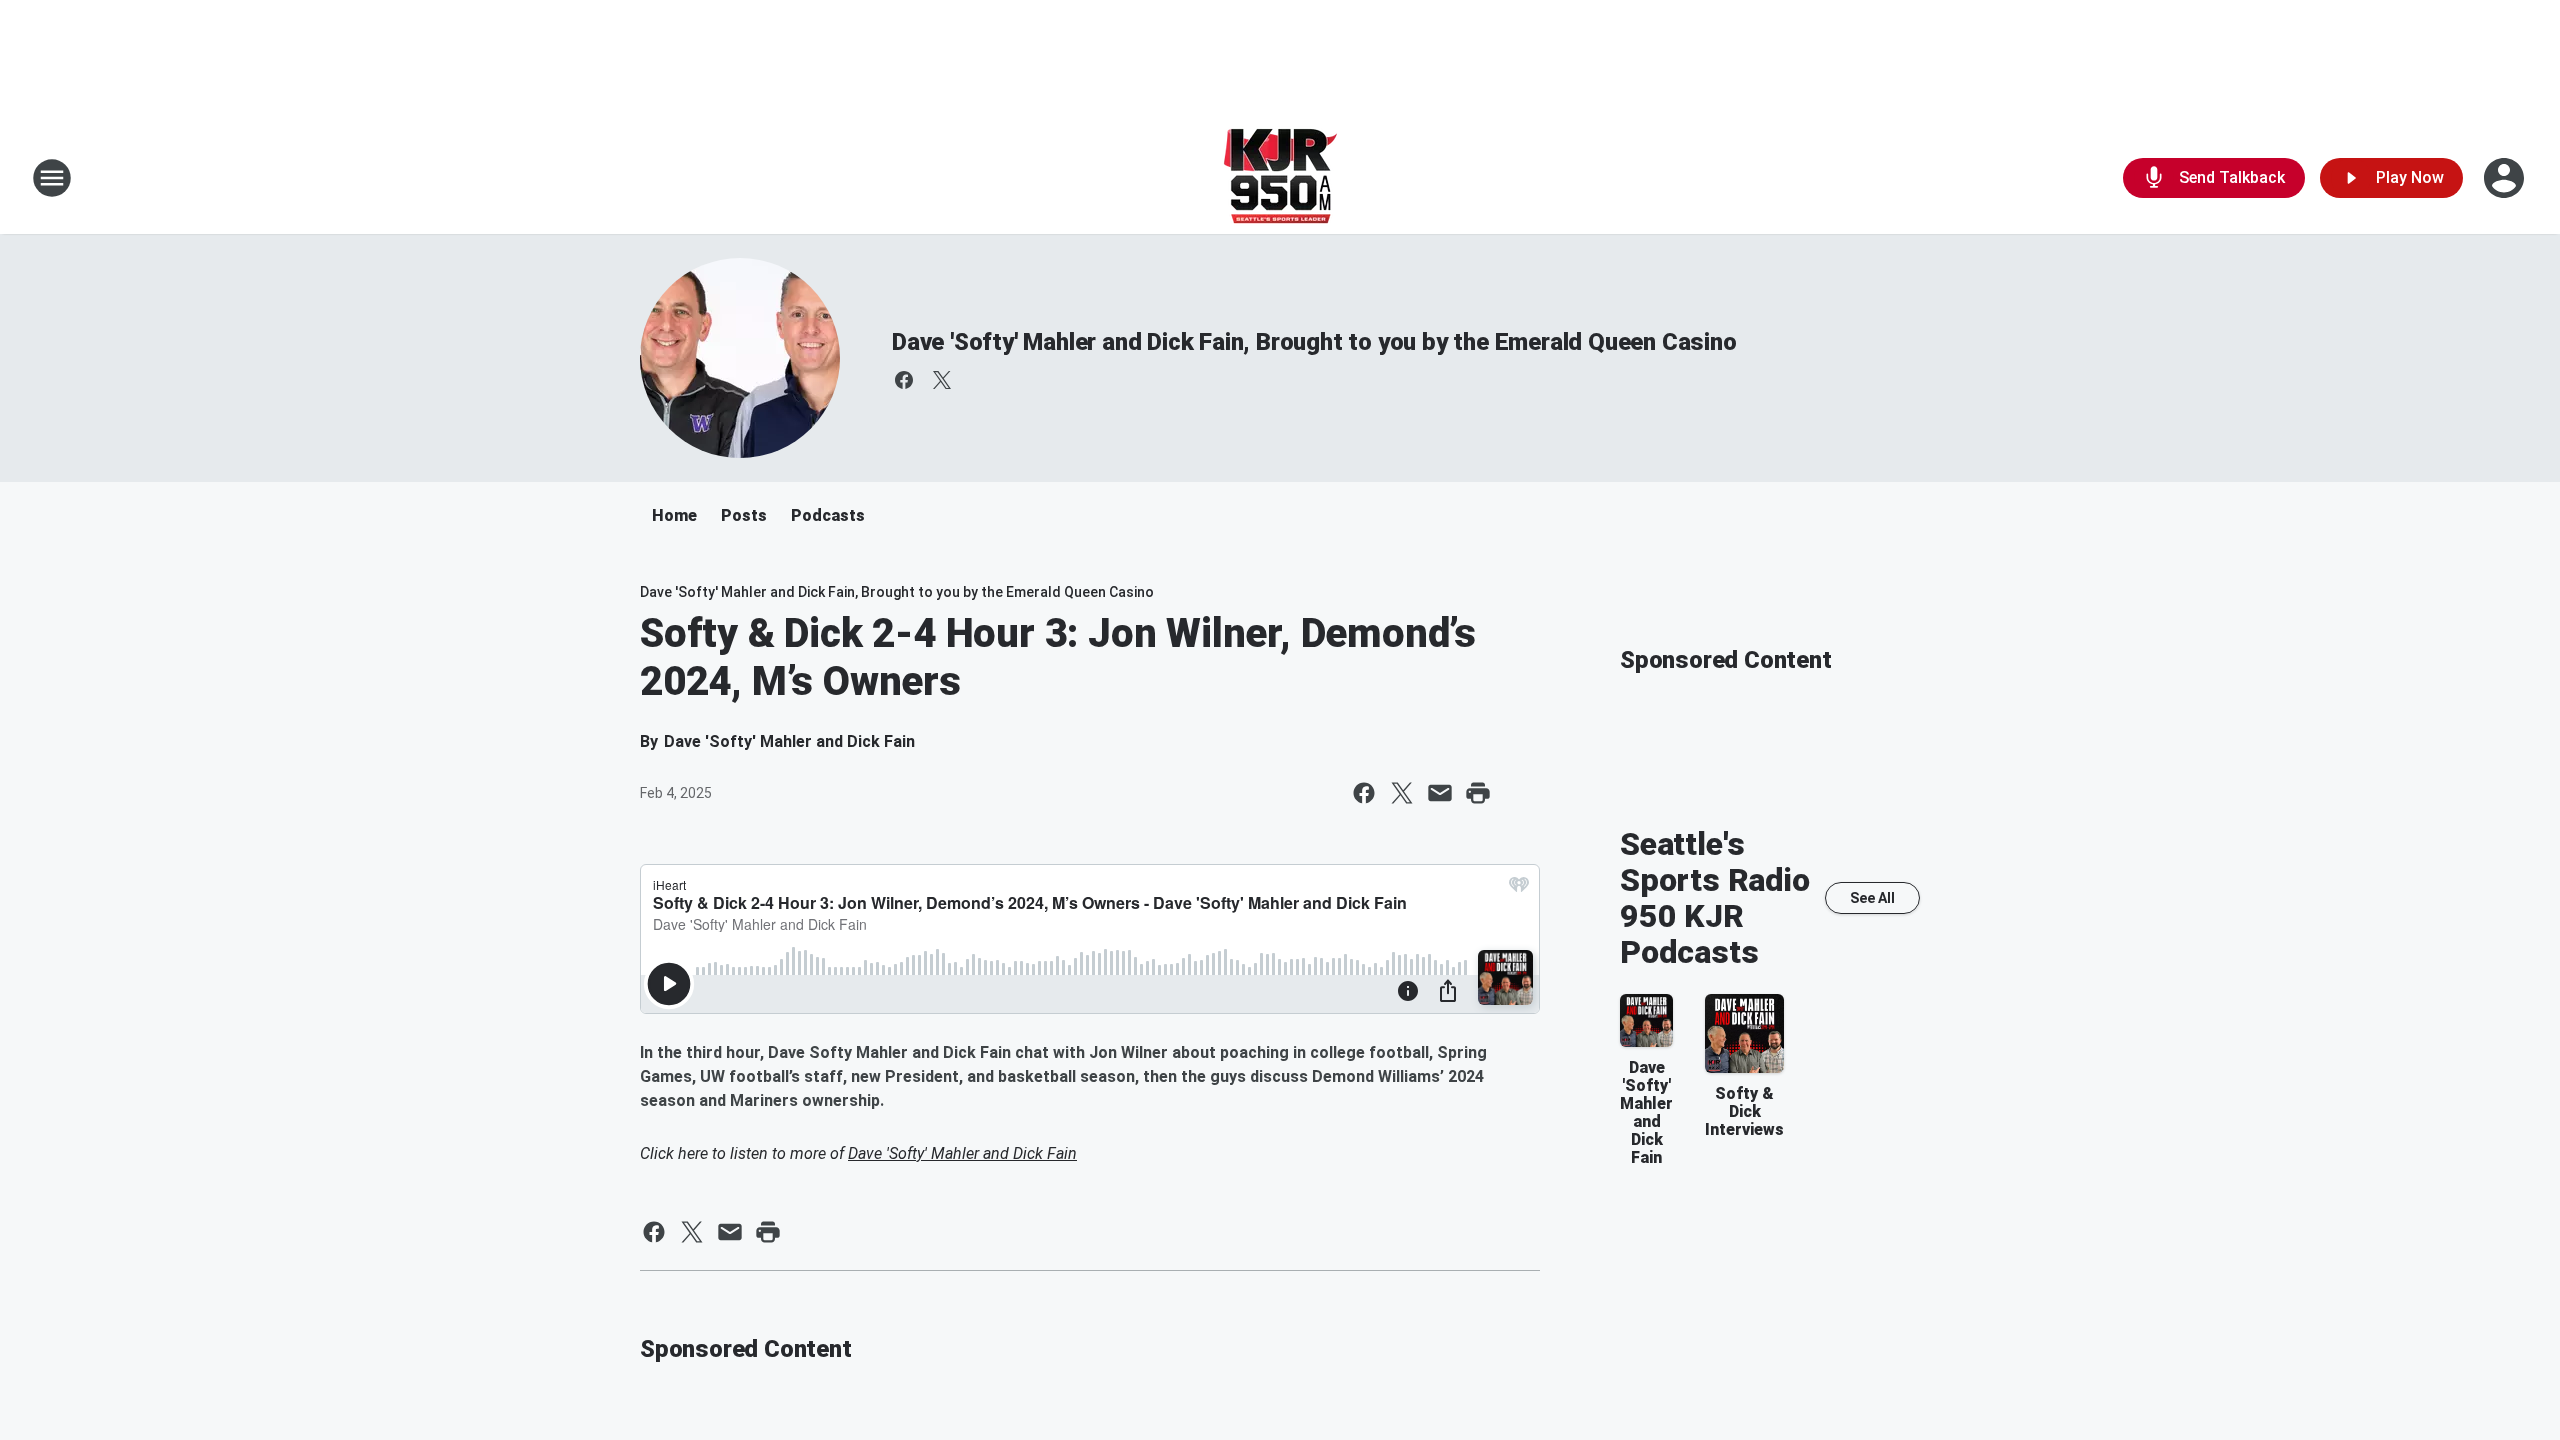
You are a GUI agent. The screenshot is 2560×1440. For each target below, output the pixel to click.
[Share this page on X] (1402, 793)
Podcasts (828, 515)
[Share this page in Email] (1440, 793)
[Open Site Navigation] (52, 178)
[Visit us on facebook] (904, 380)
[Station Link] (1280, 178)
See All (1872, 898)
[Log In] (2506, 178)
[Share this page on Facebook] (1364, 793)
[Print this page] (1478, 793)
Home (674, 515)
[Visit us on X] (942, 380)
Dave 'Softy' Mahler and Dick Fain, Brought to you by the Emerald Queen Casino (1314, 342)
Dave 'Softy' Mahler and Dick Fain (962, 1153)
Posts (744, 515)
